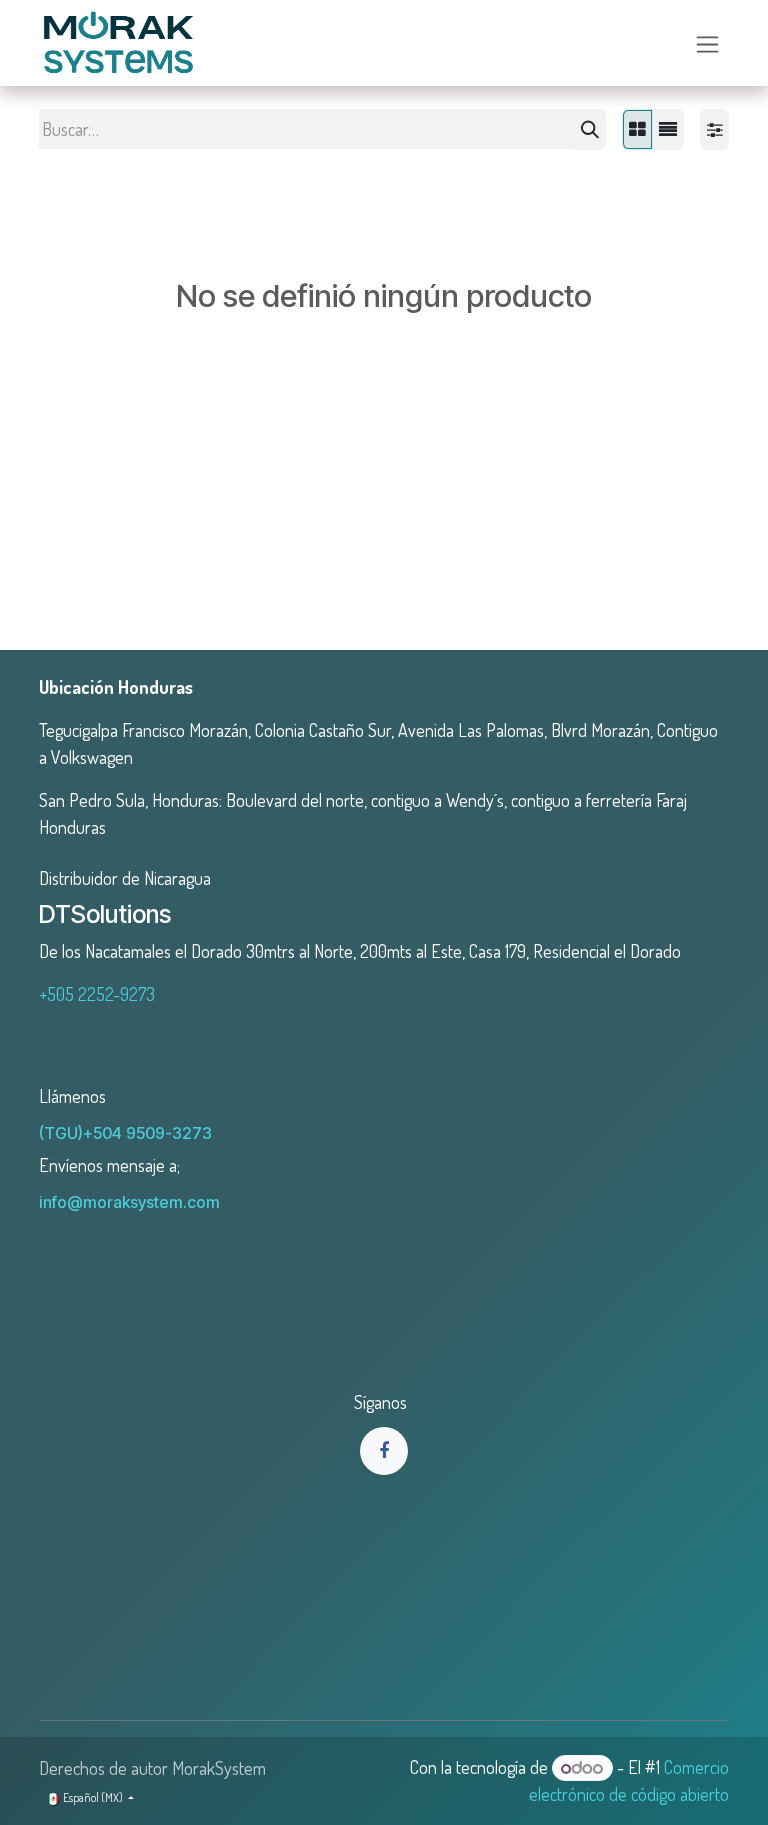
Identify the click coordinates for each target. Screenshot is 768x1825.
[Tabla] (637, 129)
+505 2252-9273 (97, 994)
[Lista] (668, 129)
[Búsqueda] (590, 129)
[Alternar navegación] (707, 42)
